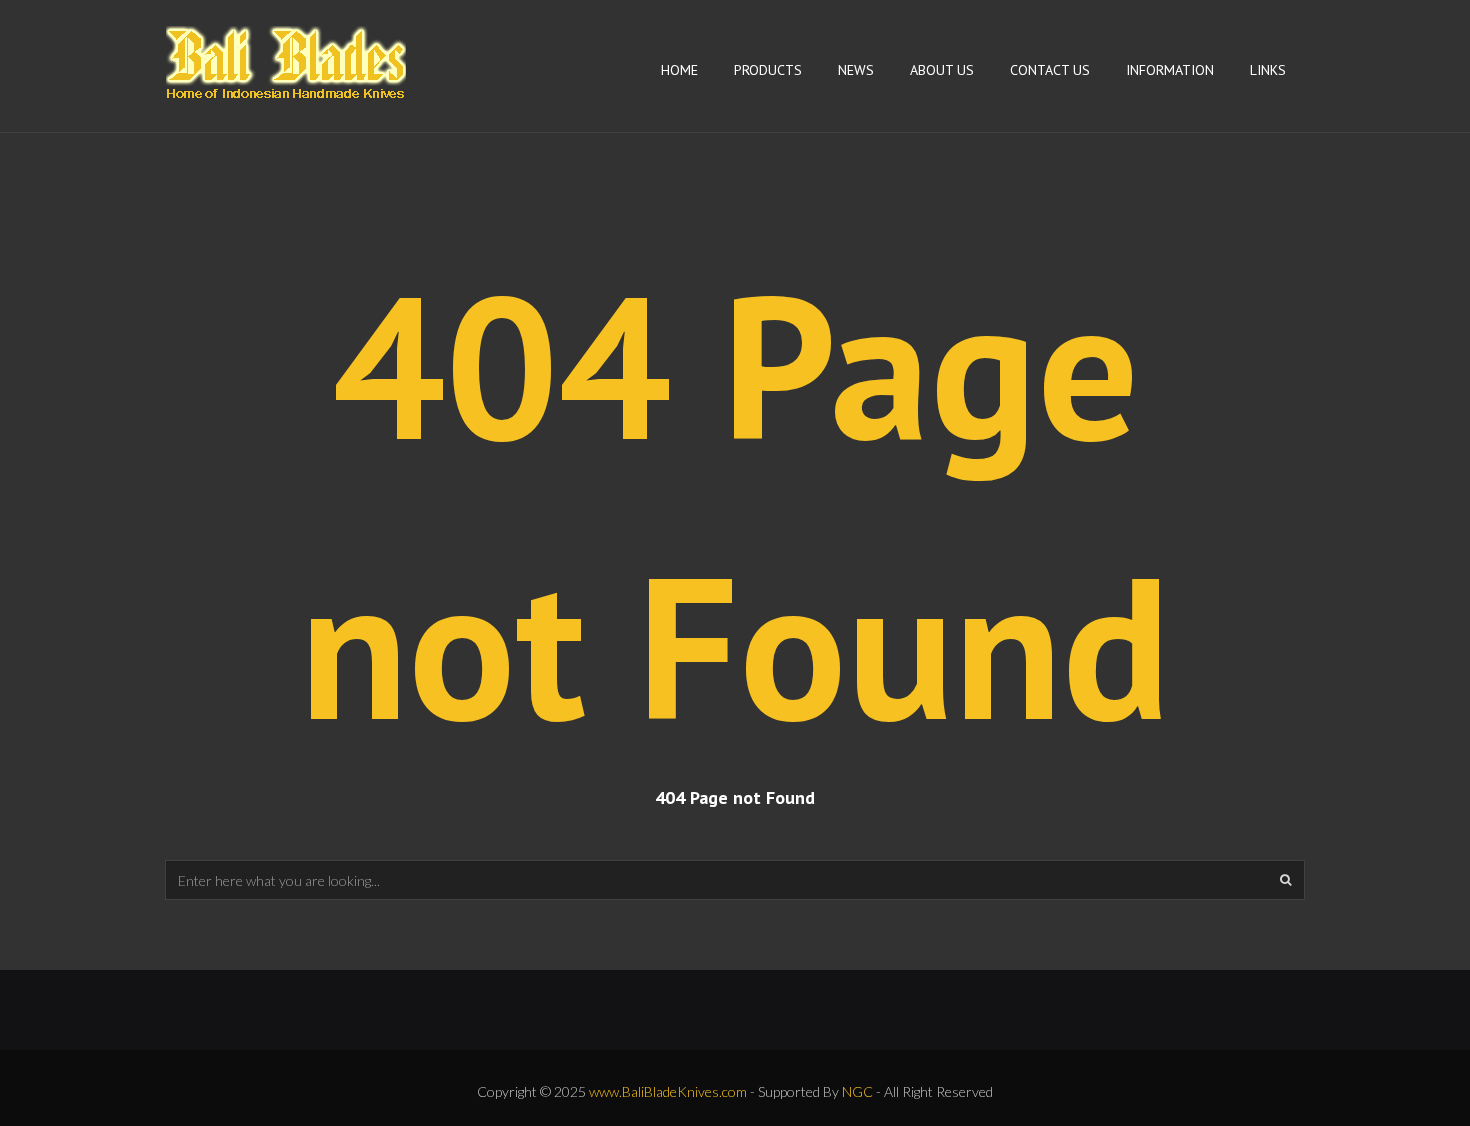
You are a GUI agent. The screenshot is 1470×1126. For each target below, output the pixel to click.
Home (679, 70)
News (856, 70)
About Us (942, 70)
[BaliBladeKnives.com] (286, 56)
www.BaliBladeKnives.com (668, 1091)
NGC (857, 1091)
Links (1268, 70)
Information (1170, 70)
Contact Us (1050, 70)
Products (768, 70)
